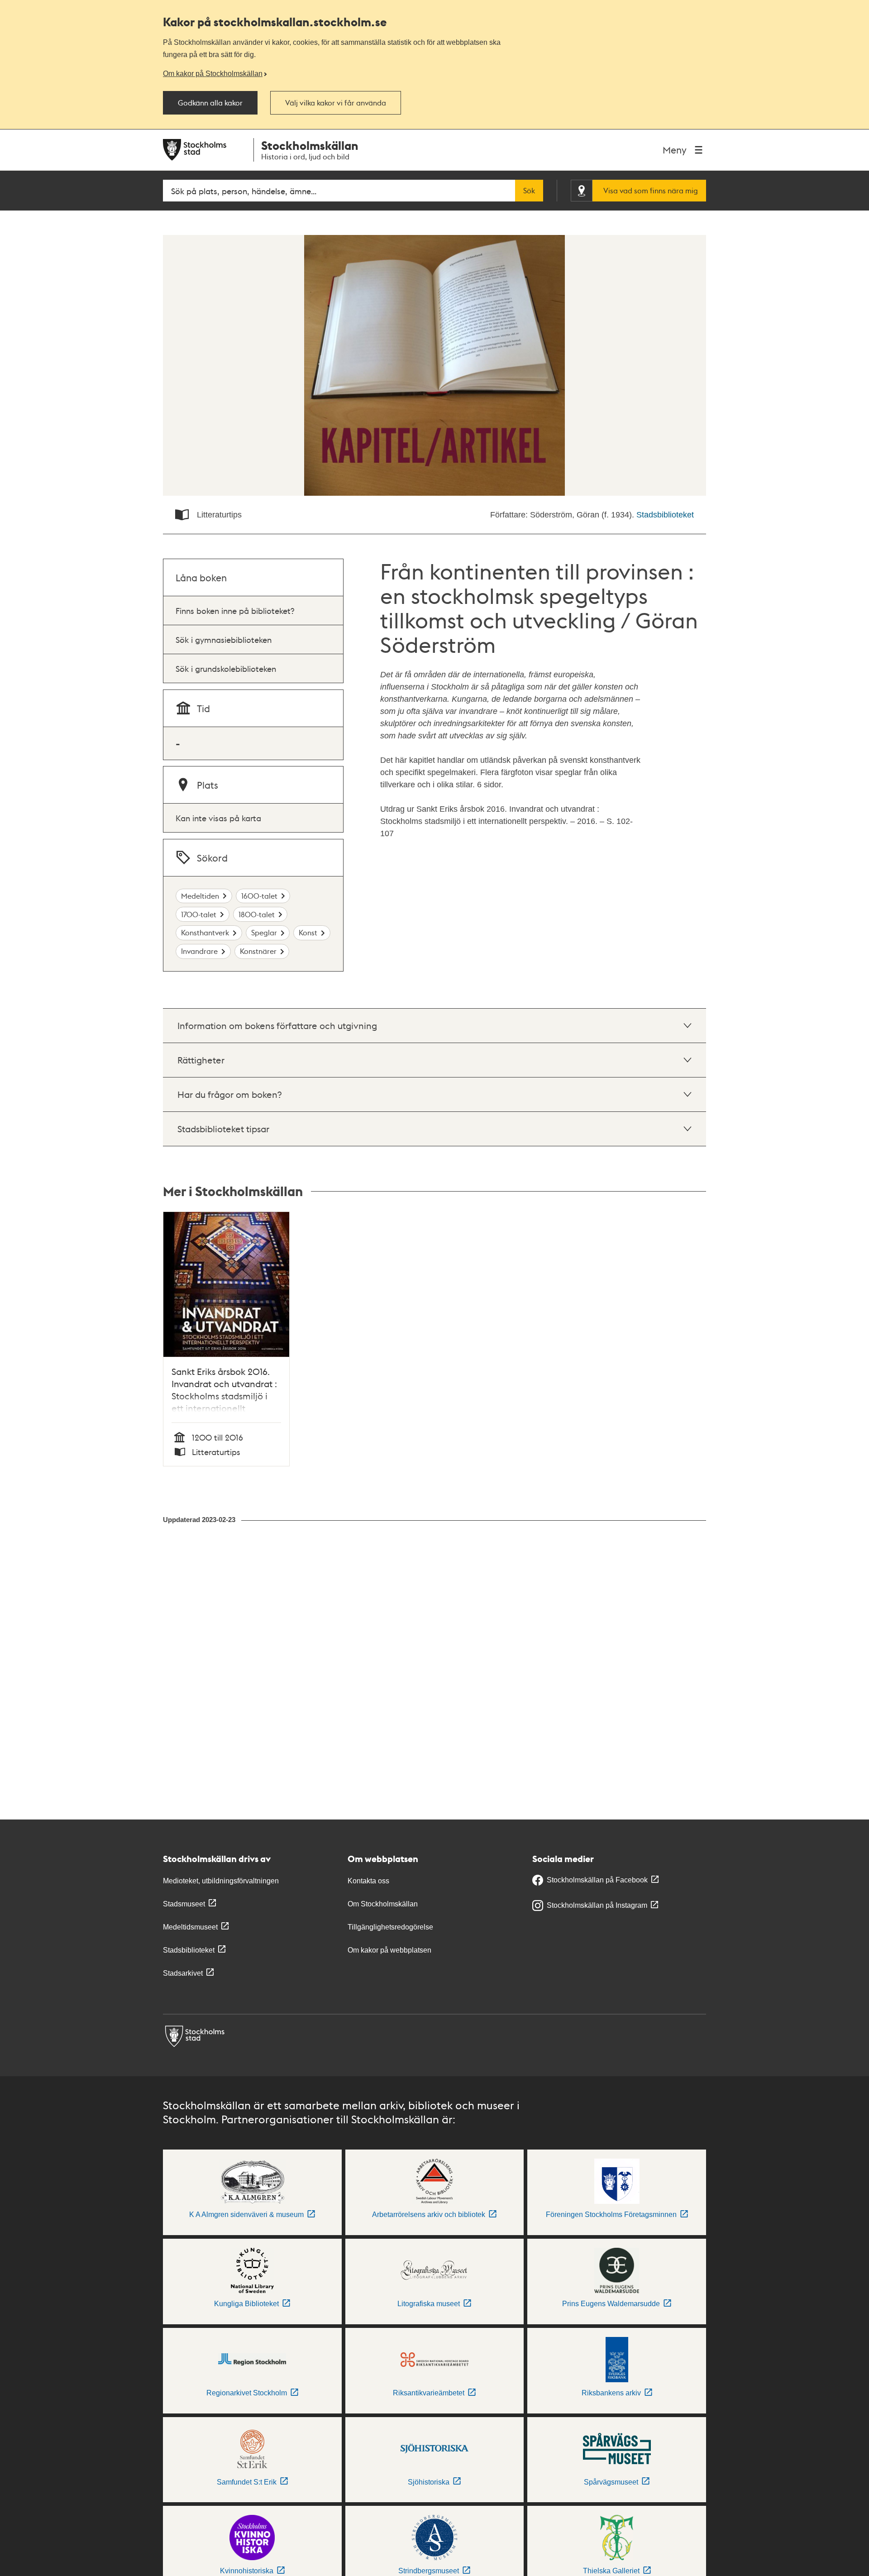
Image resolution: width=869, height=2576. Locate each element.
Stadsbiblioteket (665, 515)
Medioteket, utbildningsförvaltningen (221, 1881)
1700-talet (199, 914)
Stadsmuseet (184, 1904)
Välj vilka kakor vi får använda (336, 103)
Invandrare (199, 951)
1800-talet (257, 914)
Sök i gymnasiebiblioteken (224, 639)
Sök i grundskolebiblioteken (226, 668)
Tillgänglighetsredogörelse (390, 1927)
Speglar (264, 932)
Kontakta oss (368, 1881)
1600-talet (259, 896)
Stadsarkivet (183, 1973)
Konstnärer (258, 951)
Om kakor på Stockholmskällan (213, 73)
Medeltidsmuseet (190, 1927)
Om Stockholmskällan (383, 1904)
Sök (529, 191)
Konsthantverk (205, 932)
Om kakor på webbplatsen (389, 1950)
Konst (308, 932)
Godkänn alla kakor (210, 103)
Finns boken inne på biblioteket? (235, 610)
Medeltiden (200, 896)
